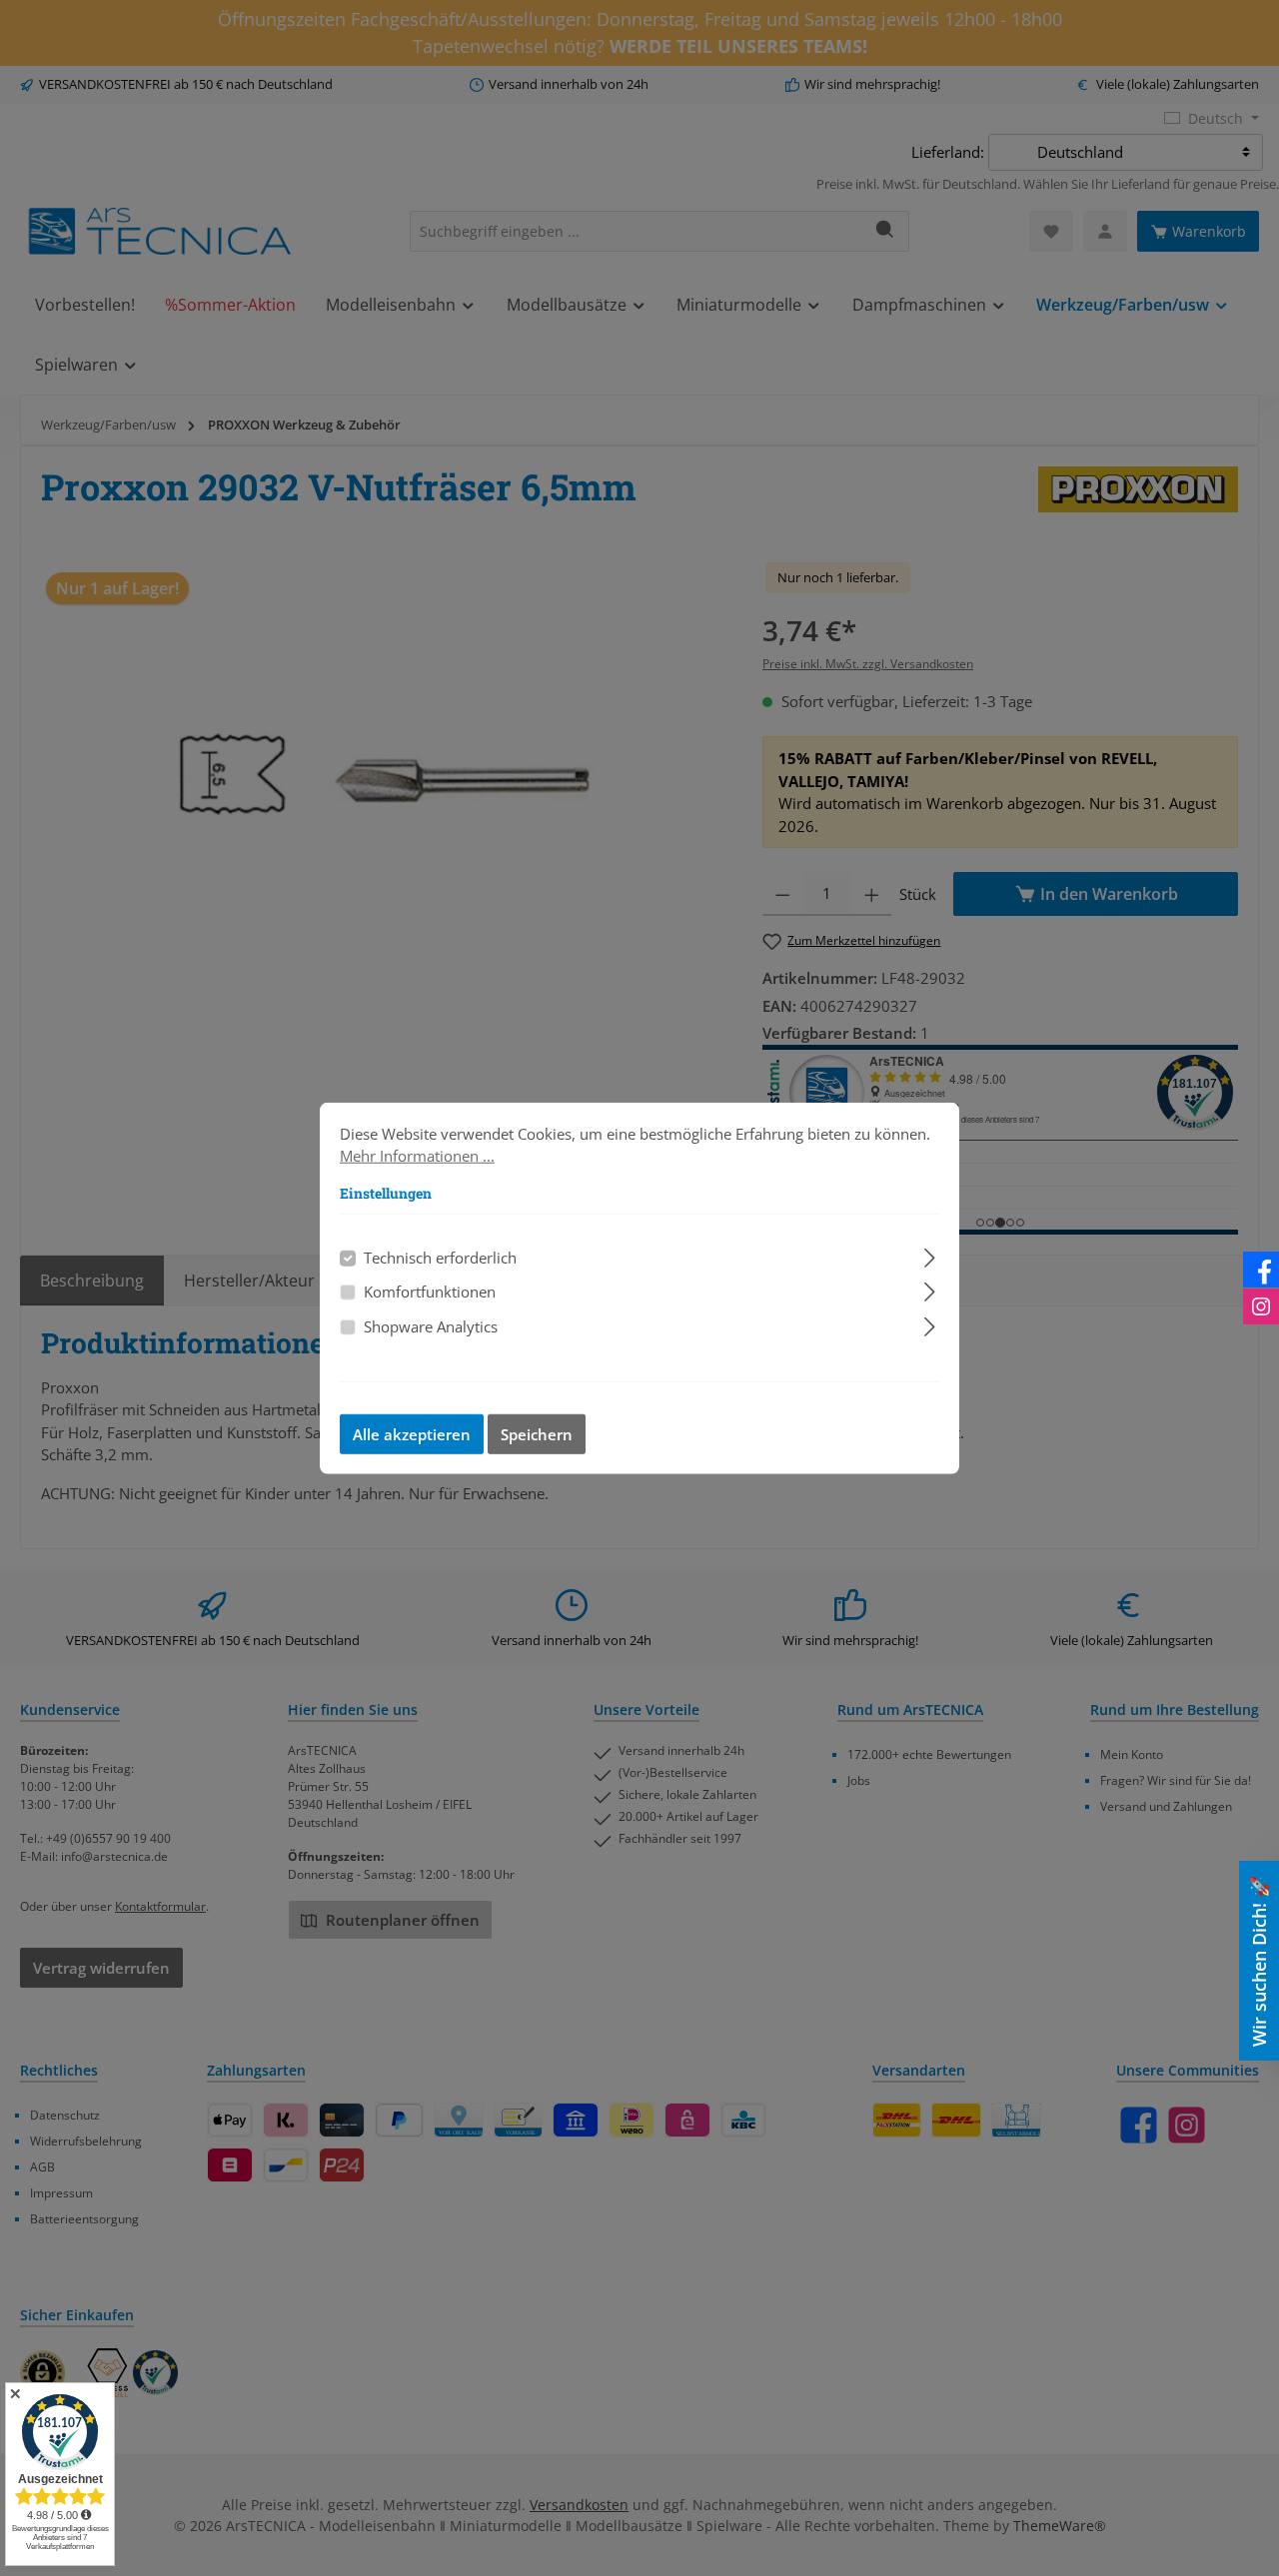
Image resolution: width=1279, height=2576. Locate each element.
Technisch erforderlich (440, 1257)
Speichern (537, 1434)
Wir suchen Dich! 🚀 (1259, 1961)
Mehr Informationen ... (417, 1156)
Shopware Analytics (431, 1325)
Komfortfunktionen (430, 1291)
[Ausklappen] (930, 1254)
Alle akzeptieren (412, 1434)
